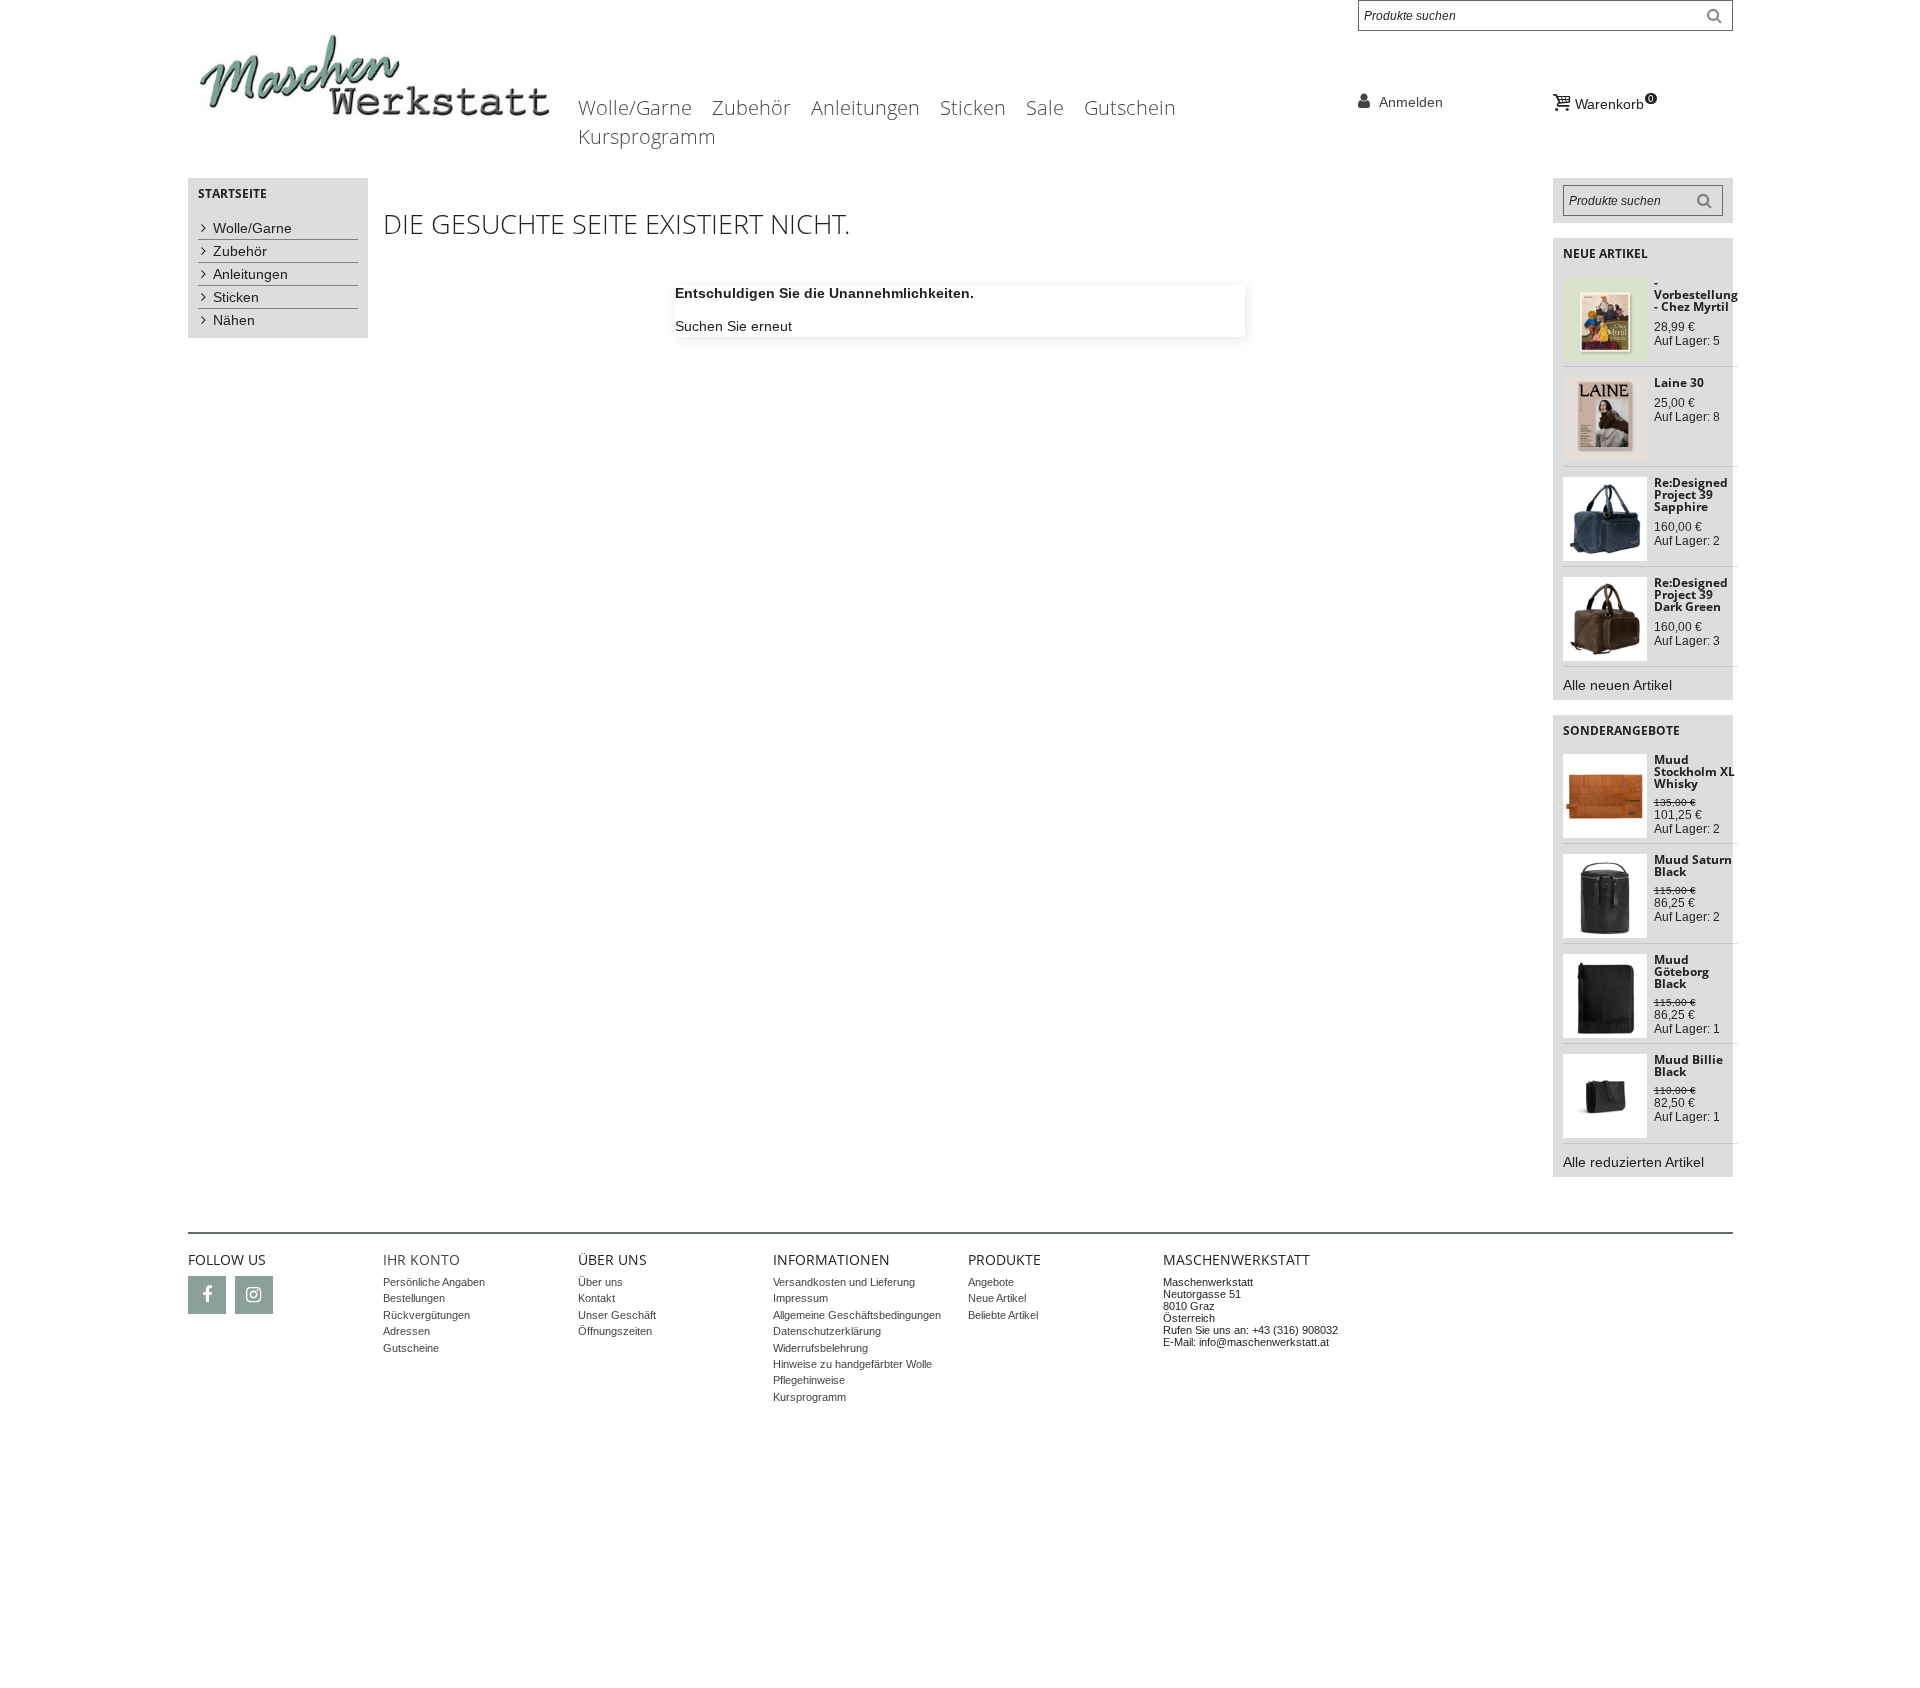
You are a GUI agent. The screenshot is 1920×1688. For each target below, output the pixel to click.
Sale (1045, 107)
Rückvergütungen (426, 1315)
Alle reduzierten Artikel (1633, 1162)
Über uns (600, 1282)
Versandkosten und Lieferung (844, 1282)
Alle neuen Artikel (1617, 685)
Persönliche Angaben (434, 1282)
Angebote (991, 1282)
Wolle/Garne (635, 107)
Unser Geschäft (617, 1315)
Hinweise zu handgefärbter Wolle (852, 1364)
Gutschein (1130, 107)
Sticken (973, 107)
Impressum (800, 1298)
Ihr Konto (421, 1259)
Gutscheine (411, 1348)
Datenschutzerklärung (827, 1331)
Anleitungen (865, 107)
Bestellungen (414, 1298)
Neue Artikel (997, 1298)
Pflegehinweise (809, 1380)
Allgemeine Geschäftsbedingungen (857, 1315)
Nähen (234, 320)
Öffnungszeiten (615, 1331)
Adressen (406, 1331)
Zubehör (751, 107)
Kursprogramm (647, 136)
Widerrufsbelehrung (820, 1348)
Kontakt (596, 1298)
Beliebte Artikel (1003, 1315)
